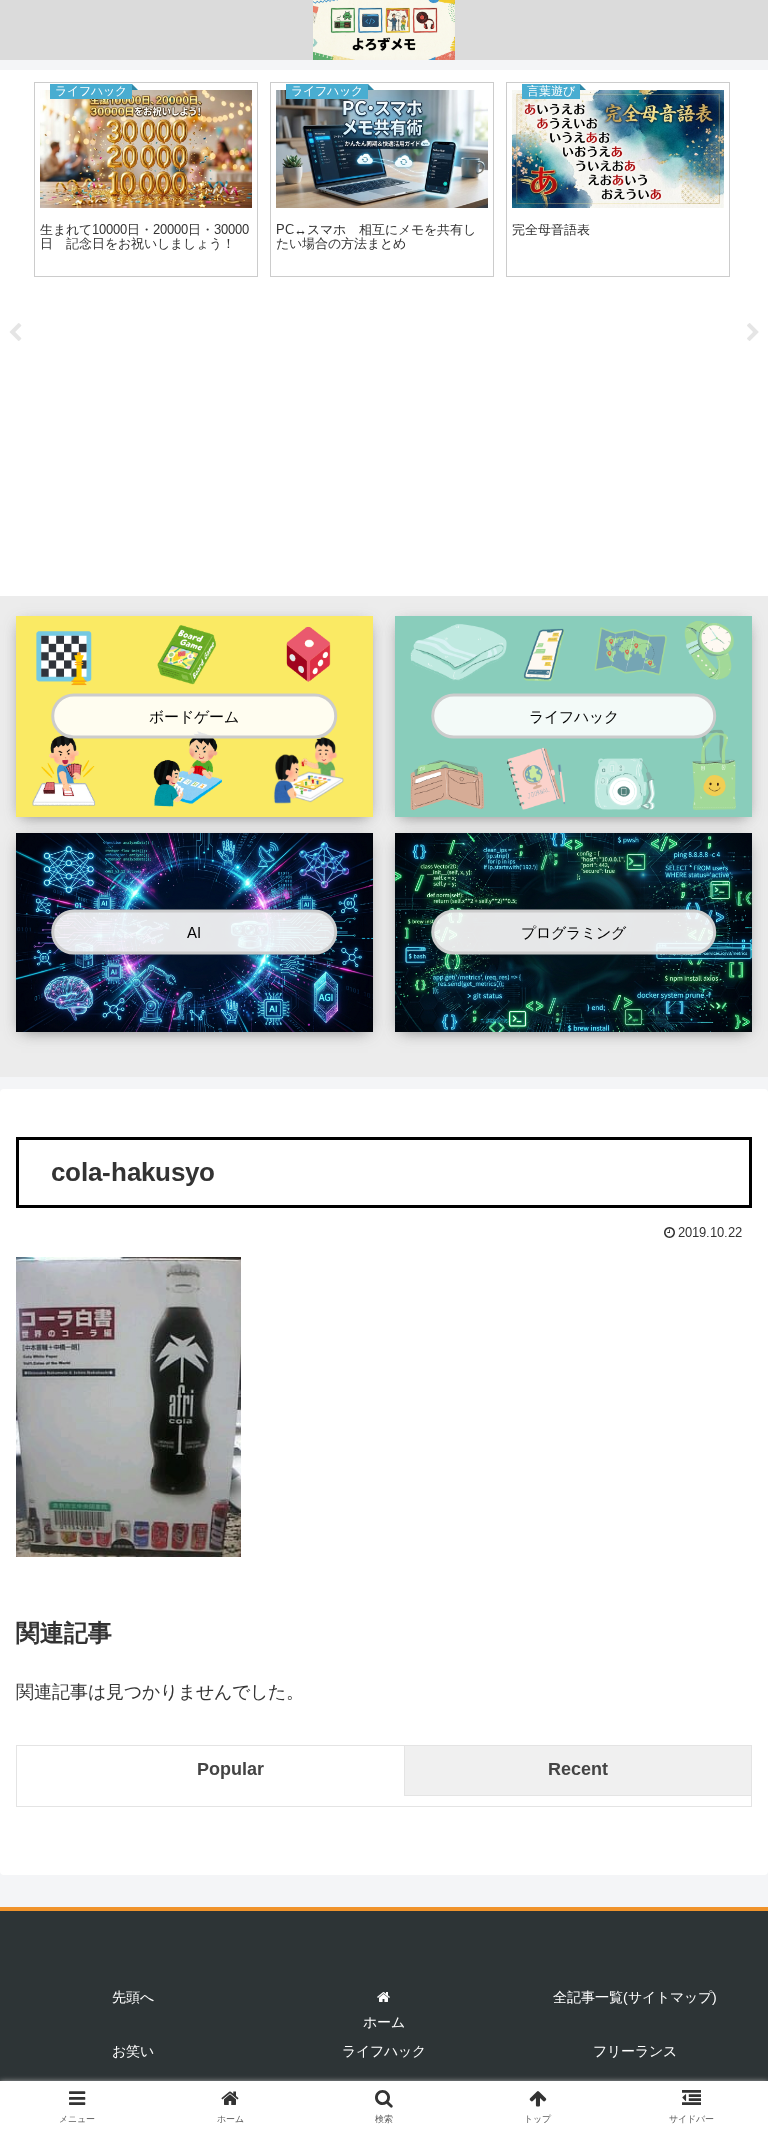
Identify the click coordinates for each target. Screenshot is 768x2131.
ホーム (384, 2022)
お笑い (133, 2051)
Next (753, 333)
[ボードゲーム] (194, 800)
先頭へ (133, 1997)
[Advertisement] (384, 440)
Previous (15, 333)
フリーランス (635, 2051)
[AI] (194, 1015)
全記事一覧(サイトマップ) (635, 1997)
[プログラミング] (573, 1015)
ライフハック (384, 2051)
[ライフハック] (573, 800)
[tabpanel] (146, 179)
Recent (578, 1769)
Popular (230, 1769)
